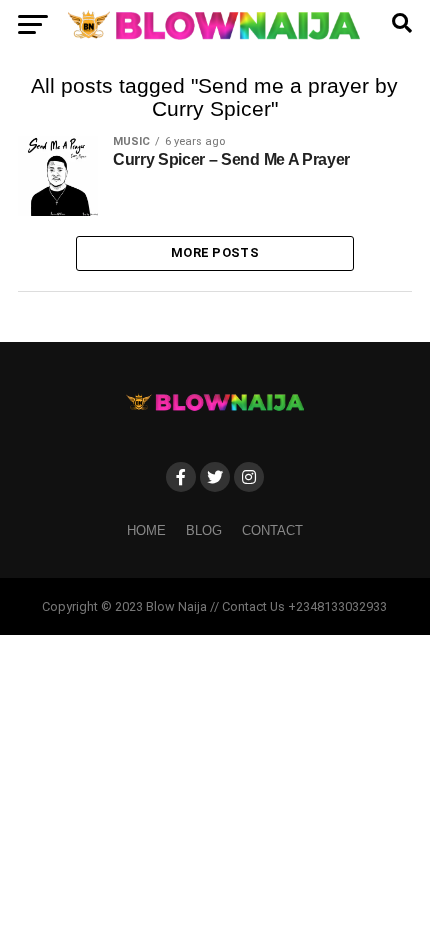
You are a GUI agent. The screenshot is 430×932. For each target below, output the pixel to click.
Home (146, 530)
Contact (272, 530)
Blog (204, 530)
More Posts (215, 252)
